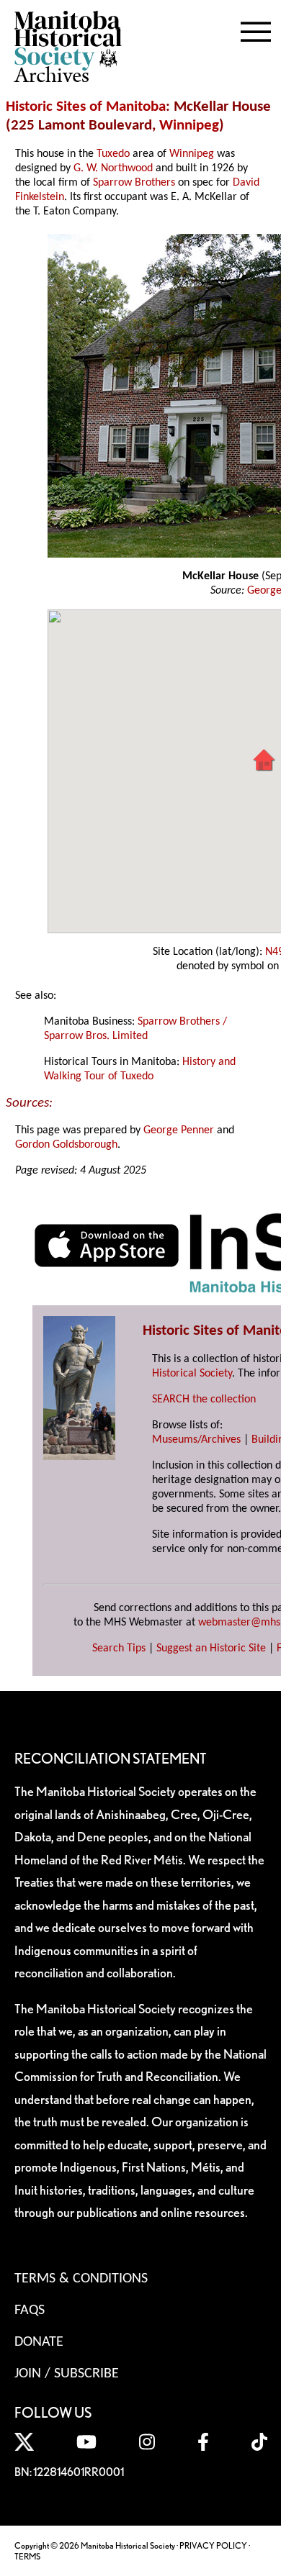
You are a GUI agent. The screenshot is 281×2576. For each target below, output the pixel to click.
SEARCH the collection (204, 1400)
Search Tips (119, 1648)
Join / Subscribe (67, 2374)
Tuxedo (113, 154)
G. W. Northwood (113, 168)
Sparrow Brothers (134, 183)
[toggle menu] (256, 29)
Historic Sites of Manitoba (86, 107)
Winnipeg (189, 126)
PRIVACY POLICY (213, 2545)
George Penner (179, 1130)
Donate (39, 2342)
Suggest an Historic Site (211, 1648)
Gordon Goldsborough (66, 1145)
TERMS (27, 2556)
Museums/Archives (196, 1440)
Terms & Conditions (81, 2279)
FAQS (30, 2310)
